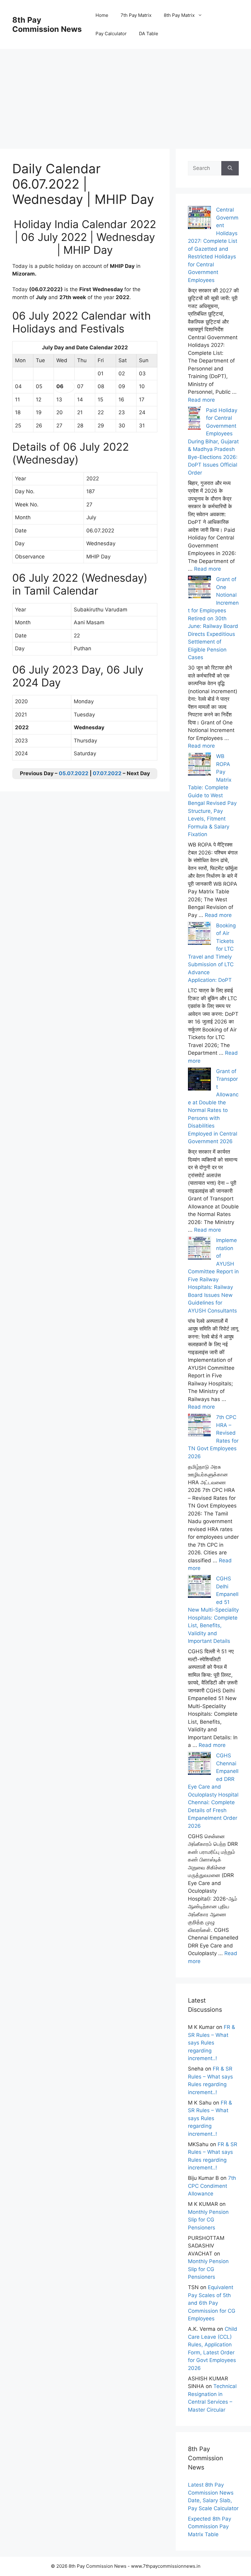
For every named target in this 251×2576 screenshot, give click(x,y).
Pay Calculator (111, 34)
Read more (201, 400)
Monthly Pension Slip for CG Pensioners (208, 2220)
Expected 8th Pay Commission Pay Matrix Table (210, 2527)
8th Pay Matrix (179, 15)
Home (102, 15)
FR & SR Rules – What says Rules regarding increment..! (212, 2043)
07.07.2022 (107, 773)
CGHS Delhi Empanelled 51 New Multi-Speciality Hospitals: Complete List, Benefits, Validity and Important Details (213, 1610)
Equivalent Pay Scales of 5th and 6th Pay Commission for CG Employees (212, 2303)
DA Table (149, 34)
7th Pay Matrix (136, 15)
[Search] (230, 168)
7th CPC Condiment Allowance (212, 2186)
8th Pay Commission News (47, 24)
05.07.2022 (74, 773)
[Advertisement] (125, 92)
